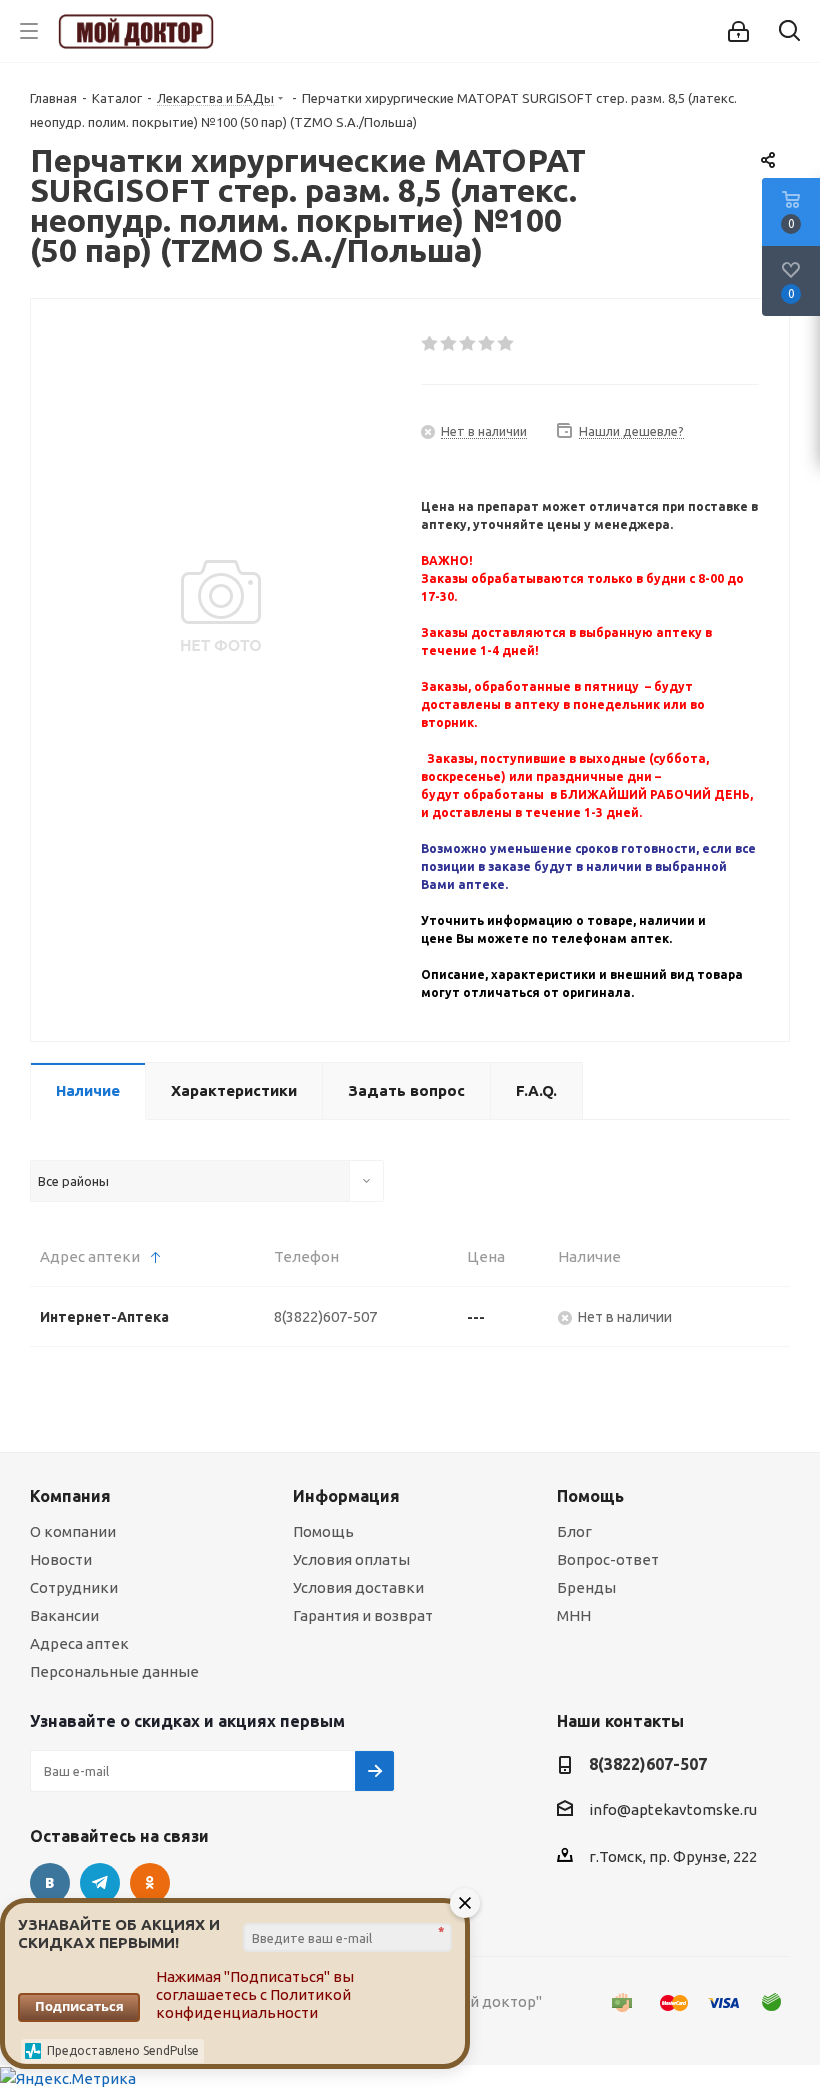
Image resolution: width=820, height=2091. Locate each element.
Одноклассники (150, 1883)
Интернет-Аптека (104, 1317)
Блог (574, 1531)
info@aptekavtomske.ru (673, 1810)
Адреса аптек (79, 1643)
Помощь (323, 1531)
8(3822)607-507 (325, 1316)
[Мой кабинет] (738, 31)
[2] (449, 344)
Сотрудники (74, 1587)
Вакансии (64, 1615)
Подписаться (79, 2006)
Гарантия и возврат (363, 1615)
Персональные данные (114, 1671)
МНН (574, 1615)
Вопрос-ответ (608, 1559)
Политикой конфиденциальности (253, 2003)
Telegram (100, 1883)
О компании (73, 1531)
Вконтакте (50, 1883)
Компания (70, 1496)
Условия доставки (358, 1587)
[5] (506, 344)
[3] (468, 344)
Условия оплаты (351, 1559)
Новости (61, 1559)
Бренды (586, 1587)
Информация (346, 1496)
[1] (430, 344)
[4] (487, 344)
